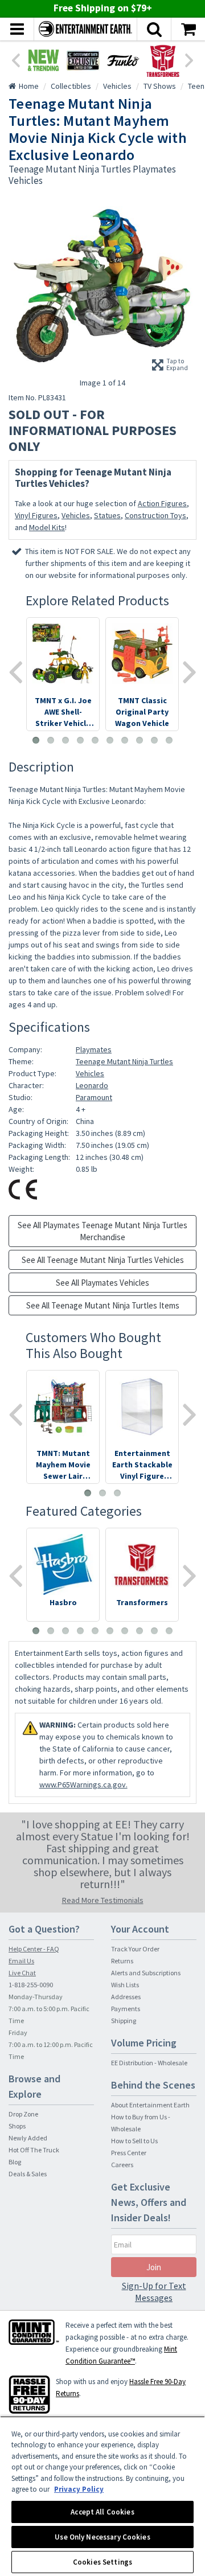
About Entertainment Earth (150, 2105)
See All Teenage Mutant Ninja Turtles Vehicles (103, 1260)
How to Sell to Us (134, 2141)
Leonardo (92, 1085)
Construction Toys (155, 515)
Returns (122, 1961)
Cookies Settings (102, 2562)
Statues (107, 515)
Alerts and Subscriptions (146, 1973)
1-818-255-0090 (31, 1985)
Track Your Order (135, 1949)
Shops (17, 2126)
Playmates (94, 1049)
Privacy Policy (79, 2489)
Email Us (21, 1961)
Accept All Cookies (102, 2512)
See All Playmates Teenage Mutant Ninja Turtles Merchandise (102, 1231)
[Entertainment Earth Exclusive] (83, 60)
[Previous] (15, 59)
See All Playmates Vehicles (102, 1283)
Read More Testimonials (103, 1900)
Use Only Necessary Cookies (102, 2537)
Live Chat (22, 1973)
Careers (122, 2165)
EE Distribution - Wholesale (149, 2063)
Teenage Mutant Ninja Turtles (124, 1061)
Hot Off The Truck (34, 2150)
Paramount (94, 1097)
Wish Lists (125, 1985)
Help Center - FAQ (34, 1949)
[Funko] (123, 60)
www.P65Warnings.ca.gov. (83, 1785)
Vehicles (76, 515)
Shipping (124, 2021)
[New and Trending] (43, 60)
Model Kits (47, 527)
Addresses (126, 1997)
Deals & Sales (28, 2174)
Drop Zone (23, 2114)
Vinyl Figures (36, 515)
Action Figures (162, 503)
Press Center (129, 2153)
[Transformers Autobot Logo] (163, 60)
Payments (126, 2009)
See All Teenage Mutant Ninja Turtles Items (103, 1305)
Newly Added (28, 2138)
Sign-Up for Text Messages (154, 2292)
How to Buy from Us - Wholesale (141, 2123)
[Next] (190, 59)
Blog (15, 2162)
